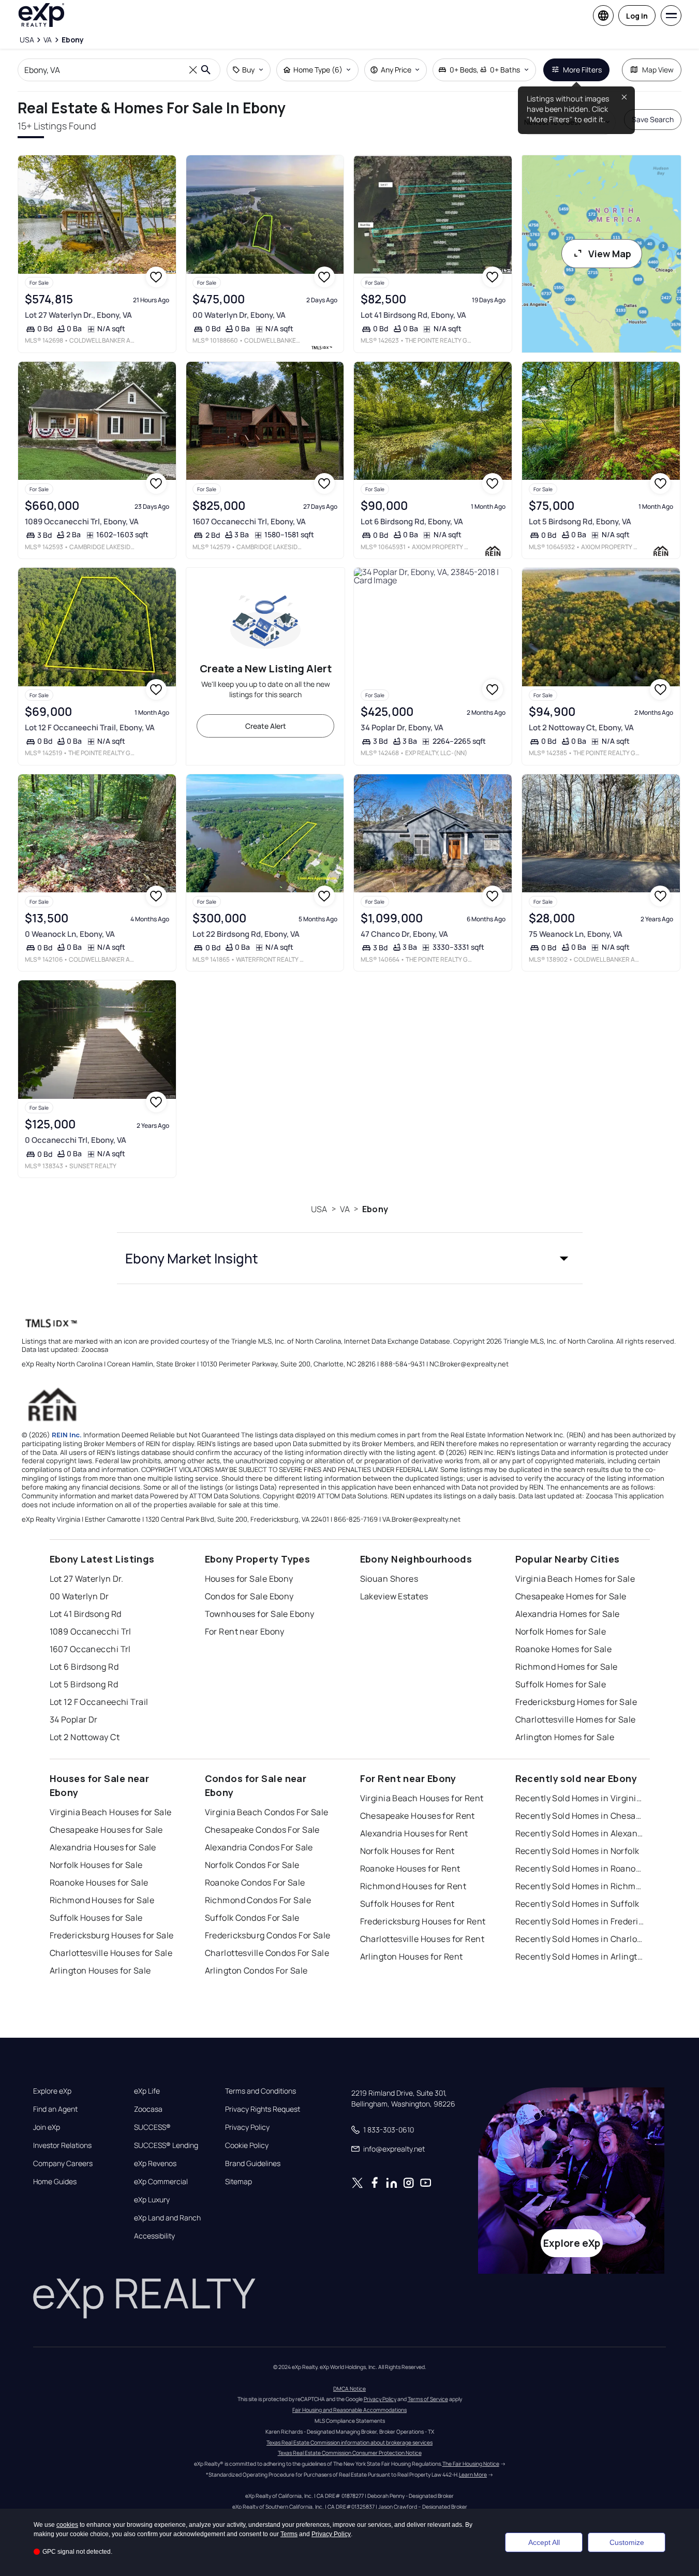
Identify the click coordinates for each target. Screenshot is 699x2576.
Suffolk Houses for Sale (96, 1918)
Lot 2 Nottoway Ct (85, 1737)
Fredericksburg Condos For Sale (268, 1935)
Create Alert (266, 726)
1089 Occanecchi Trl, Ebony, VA (82, 521)
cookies (67, 2525)
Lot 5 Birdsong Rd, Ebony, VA (580, 521)
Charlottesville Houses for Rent (422, 1939)
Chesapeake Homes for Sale (571, 1596)
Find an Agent (55, 2109)
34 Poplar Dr (74, 1719)
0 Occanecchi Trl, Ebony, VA (76, 1140)
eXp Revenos (155, 2163)
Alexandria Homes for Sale (568, 1614)
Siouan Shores (389, 1579)
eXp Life (147, 2091)
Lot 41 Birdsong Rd (86, 1614)
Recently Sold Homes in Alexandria (580, 1833)
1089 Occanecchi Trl (91, 1631)
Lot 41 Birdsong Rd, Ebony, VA (413, 315)
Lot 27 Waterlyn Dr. (87, 1579)
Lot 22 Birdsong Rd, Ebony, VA (246, 934)
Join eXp (47, 2127)
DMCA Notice (349, 2389)
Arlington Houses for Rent (412, 1956)
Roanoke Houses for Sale (99, 1882)
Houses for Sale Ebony (249, 1579)
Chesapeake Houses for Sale (106, 1830)
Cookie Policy (247, 2145)
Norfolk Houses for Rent (407, 1851)
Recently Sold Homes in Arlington (580, 1956)
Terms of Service (428, 2399)
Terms (289, 2534)
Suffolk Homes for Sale (561, 1684)
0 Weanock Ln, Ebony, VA (70, 934)
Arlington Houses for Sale (100, 1970)
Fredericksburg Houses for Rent (423, 1921)
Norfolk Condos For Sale (252, 1865)
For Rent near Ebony (245, 1631)
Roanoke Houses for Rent (410, 1868)
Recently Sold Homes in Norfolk (577, 1851)
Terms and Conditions (261, 2091)
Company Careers (63, 2163)
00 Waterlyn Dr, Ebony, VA (239, 315)
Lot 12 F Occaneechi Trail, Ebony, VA (90, 727)
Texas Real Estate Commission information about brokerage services (349, 2442)
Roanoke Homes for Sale (564, 1649)
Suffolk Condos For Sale (252, 1918)
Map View (658, 70)
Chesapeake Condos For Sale (262, 1830)
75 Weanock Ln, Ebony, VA (576, 934)
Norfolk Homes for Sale (561, 1631)
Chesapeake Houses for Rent (418, 1816)
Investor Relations (62, 2145)
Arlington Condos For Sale (256, 1970)
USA (319, 1209)
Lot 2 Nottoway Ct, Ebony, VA (581, 727)
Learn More (473, 2475)
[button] (350, 1258)
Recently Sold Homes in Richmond (580, 1886)
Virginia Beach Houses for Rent (422, 1798)
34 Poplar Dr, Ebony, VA (402, 727)
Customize (627, 2542)
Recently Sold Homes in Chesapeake (580, 1816)
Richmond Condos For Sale (258, 1900)
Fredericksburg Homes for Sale (576, 1702)
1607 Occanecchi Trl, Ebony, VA (249, 521)
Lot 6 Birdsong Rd (84, 1667)
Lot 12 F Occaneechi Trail (99, 1702)
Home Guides (55, 2182)
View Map (610, 254)
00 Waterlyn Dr (79, 1596)
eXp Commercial (161, 2182)
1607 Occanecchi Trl (90, 1649)
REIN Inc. (67, 1435)
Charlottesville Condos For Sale (267, 1953)
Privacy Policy (247, 2127)
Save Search (653, 119)
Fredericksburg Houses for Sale (112, 1935)
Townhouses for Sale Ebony (260, 1614)
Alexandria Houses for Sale (103, 1847)
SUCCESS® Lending (166, 2145)
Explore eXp (52, 2091)
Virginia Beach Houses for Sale (111, 1812)
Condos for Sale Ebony (249, 1596)
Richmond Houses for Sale (102, 1900)
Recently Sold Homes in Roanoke (580, 1868)
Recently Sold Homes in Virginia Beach (580, 1798)
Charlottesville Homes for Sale (576, 1719)
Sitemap (239, 2182)
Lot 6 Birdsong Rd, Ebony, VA (412, 521)
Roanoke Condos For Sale (255, 1882)
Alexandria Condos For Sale (259, 1847)
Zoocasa (148, 2109)
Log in (637, 16)
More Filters (582, 70)
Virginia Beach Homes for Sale (575, 1579)
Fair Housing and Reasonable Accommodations (349, 2410)
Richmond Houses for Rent (413, 1886)
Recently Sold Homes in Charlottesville (580, 1939)
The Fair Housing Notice (471, 2464)
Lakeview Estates (394, 1596)
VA (345, 1209)
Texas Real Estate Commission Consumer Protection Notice (350, 2453)
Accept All (544, 2542)
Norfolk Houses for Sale (96, 1865)
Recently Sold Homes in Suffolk (577, 1904)
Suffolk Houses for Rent (407, 1904)
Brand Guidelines (253, 2163)
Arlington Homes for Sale (565, 1737)
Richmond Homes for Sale (567, 1667)
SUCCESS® (152, 2127)
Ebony (375, 1209)
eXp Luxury (152, 2200)
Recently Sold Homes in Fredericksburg (580, 1921)
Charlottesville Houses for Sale (111, 1953)
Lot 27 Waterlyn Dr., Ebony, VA (78, 315)
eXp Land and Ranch (167, 2218)
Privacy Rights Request (263, 2109)
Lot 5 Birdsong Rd (84, 1684)
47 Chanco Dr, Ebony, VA (404, 934)
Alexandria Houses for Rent (414, 1833)
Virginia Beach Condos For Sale (267, 1812)
